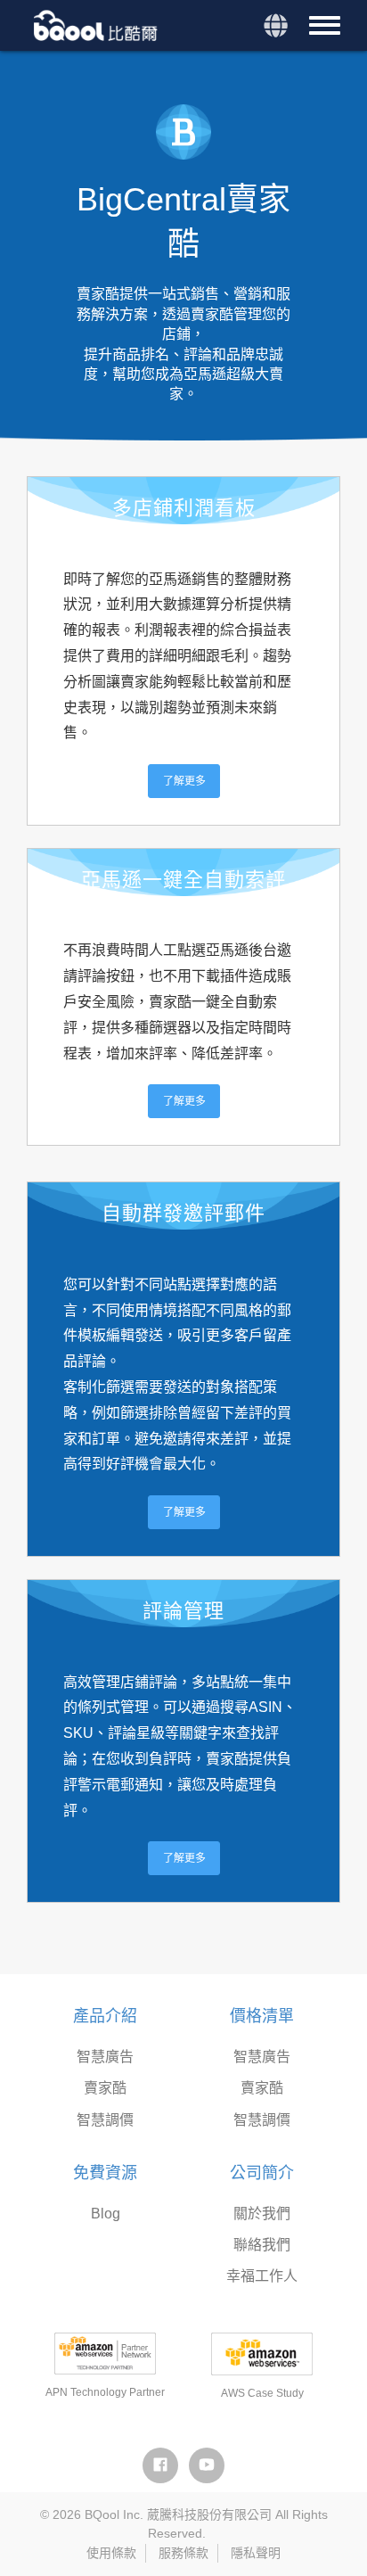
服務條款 (183, 2553)
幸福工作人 (262, 2276)
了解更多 (184, 781)
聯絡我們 (262, 2245)
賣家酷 (105, 2088)
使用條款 (111, 2553)
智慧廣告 (105, 2057)
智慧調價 (105, 2120)
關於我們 (262, 2214)
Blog (106, 2214)
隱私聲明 (256, 2553)
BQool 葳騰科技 (98, 25)
